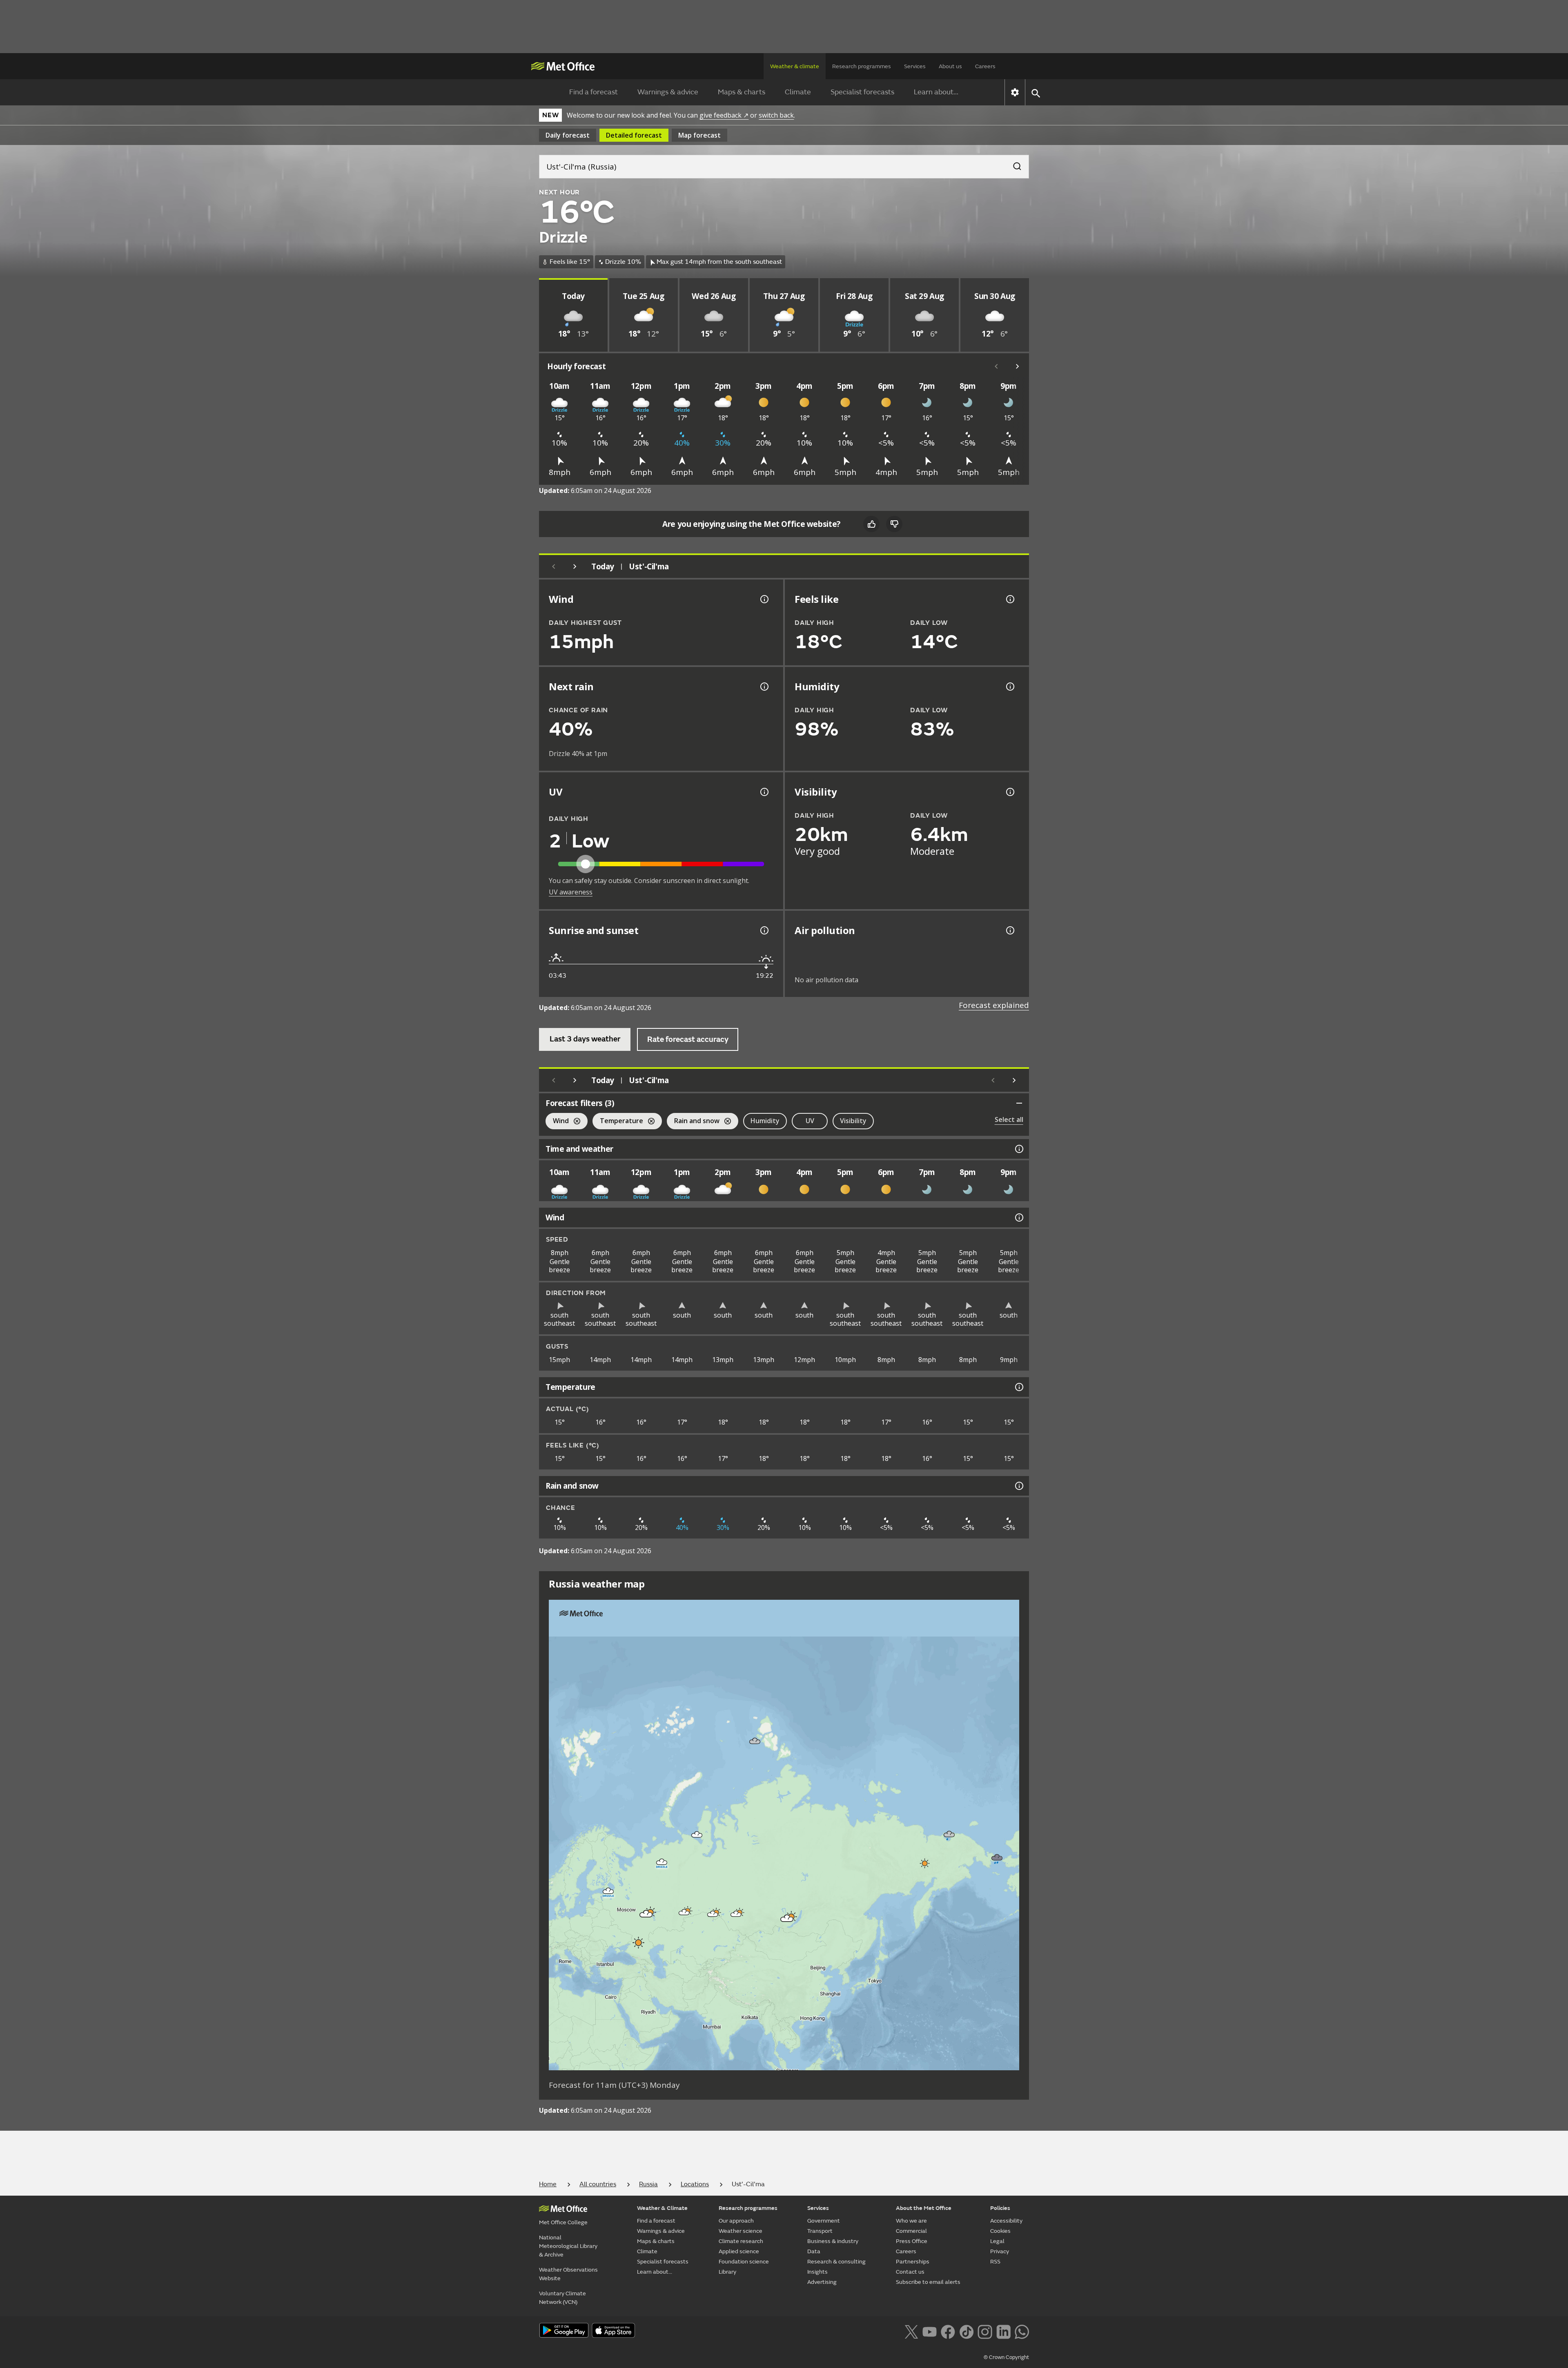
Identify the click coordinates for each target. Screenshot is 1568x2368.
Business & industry (833, 2241)
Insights (817, 2272)
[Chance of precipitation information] (764, 687)
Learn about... (936, 92)
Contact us (910, 2272)
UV (810, 1121)
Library (727, 2272)
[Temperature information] (1018, 1387)
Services (915, 66)
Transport (820, 2231)
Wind (557, 1122)
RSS (995, 2262)
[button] (755, 1741)
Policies (1000, 2208)
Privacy (1000, 2251)
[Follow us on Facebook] (948, 2331)
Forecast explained (994, 1005)
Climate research (741, 2241)
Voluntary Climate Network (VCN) (562, 2298)
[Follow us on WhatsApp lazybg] (1022, 2331)
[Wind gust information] (764, 599)
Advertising (822, 2282)
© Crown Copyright (1006, 2357)
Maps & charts (742, 92)
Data (814, 2251)
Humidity (765, 1121)
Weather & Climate (662, 2208)
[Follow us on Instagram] (985, 2331)
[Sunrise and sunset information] (764, 930)
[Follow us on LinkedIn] (1003, 2331)
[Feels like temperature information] (1009, 599)
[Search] (1013, 164)
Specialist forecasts (862, 92)
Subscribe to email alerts (928, 2282)
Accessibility (1006, 2221)
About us (950, 66)
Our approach (736, 2221)
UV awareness (571, 892)
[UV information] (764, 792)
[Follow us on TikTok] (966, 2331)
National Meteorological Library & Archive (568, 2246)
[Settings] (1015, 92)
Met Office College (563, 2222)
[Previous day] (554, 566)
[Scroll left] (996, 366)
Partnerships (913, 2262)
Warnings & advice (668, 92)
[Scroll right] (1018, 366)
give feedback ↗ (724, 115)
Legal (997, 2241)
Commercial (911, 2231)
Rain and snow (693, 1122)
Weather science (741, 2231)
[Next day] (575, 566)
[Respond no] (894, 524)
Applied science (739, 2251)
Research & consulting (836, 2262)
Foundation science (744, 2262)
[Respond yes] (871, 524)
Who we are (911, 2221)
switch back (776, 115)
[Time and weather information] (1018, 1149)
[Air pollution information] (1009, 930)
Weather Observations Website (568, 2274)
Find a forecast (594, 92)
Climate (798, 92)
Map (699, 135)
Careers (985, 66)
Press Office (912, 2241)
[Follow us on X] (911, 2331)
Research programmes (862, 66)
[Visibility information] (1009, 792)
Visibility (853, 1121)
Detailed (634, 135)
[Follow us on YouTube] (930, 2331)
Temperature (618, 1122)
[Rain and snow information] (1018, 1486)
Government (824, 2221)
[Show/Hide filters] (1019, 1103)
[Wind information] (1018, 1217)
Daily (568, 135)
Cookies (1000, 2231)
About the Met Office (924, 2208)
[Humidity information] (1009, 687)
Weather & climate (795, 66)
